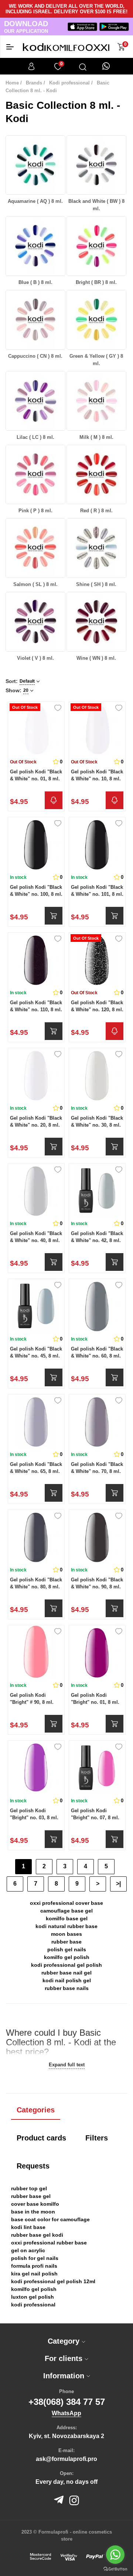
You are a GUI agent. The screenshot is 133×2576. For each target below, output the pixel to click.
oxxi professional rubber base (49, 2243)
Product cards (41, 2138)
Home (12, 83)
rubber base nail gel (66, 1973)
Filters (97, 2138)
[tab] (66, 2341)
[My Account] (31, 66)
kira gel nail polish (34, 2274)
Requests (33, 2166)
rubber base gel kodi (37, 2235)
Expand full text (67, 2065)
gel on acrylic (28, 2250)
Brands (34, 83)
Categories (36, 2110)
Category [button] (65, 2341)
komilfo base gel (67, 1918)
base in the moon (33, 2212)
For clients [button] (65, 2358)
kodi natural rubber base (66, 1926)
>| (118, 1884)
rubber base (66, 1942)
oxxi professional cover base (66, 1903)
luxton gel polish (33, 2297)
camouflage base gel (66, 1911)
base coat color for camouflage (50, 2219)
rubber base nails (67, 1988)
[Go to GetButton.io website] (115, 2569)
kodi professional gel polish (66, 1965)
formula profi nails (34, 2266)
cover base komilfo (35, 2204)
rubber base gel (31, 2196)
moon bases (66, 1934)
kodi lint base (28, 2227)
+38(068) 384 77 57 (67, 2402)
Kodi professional (69, 83)
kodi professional (33, 2305)
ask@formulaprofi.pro (66, 2459)
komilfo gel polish (67, 1957)
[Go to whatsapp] (115, 2555)
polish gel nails (67, 1949)
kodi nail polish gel (67, 1980)
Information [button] (65, 2376)
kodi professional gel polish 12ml (53, 2281)
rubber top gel (29, 2188)
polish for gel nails (35, 2258)
